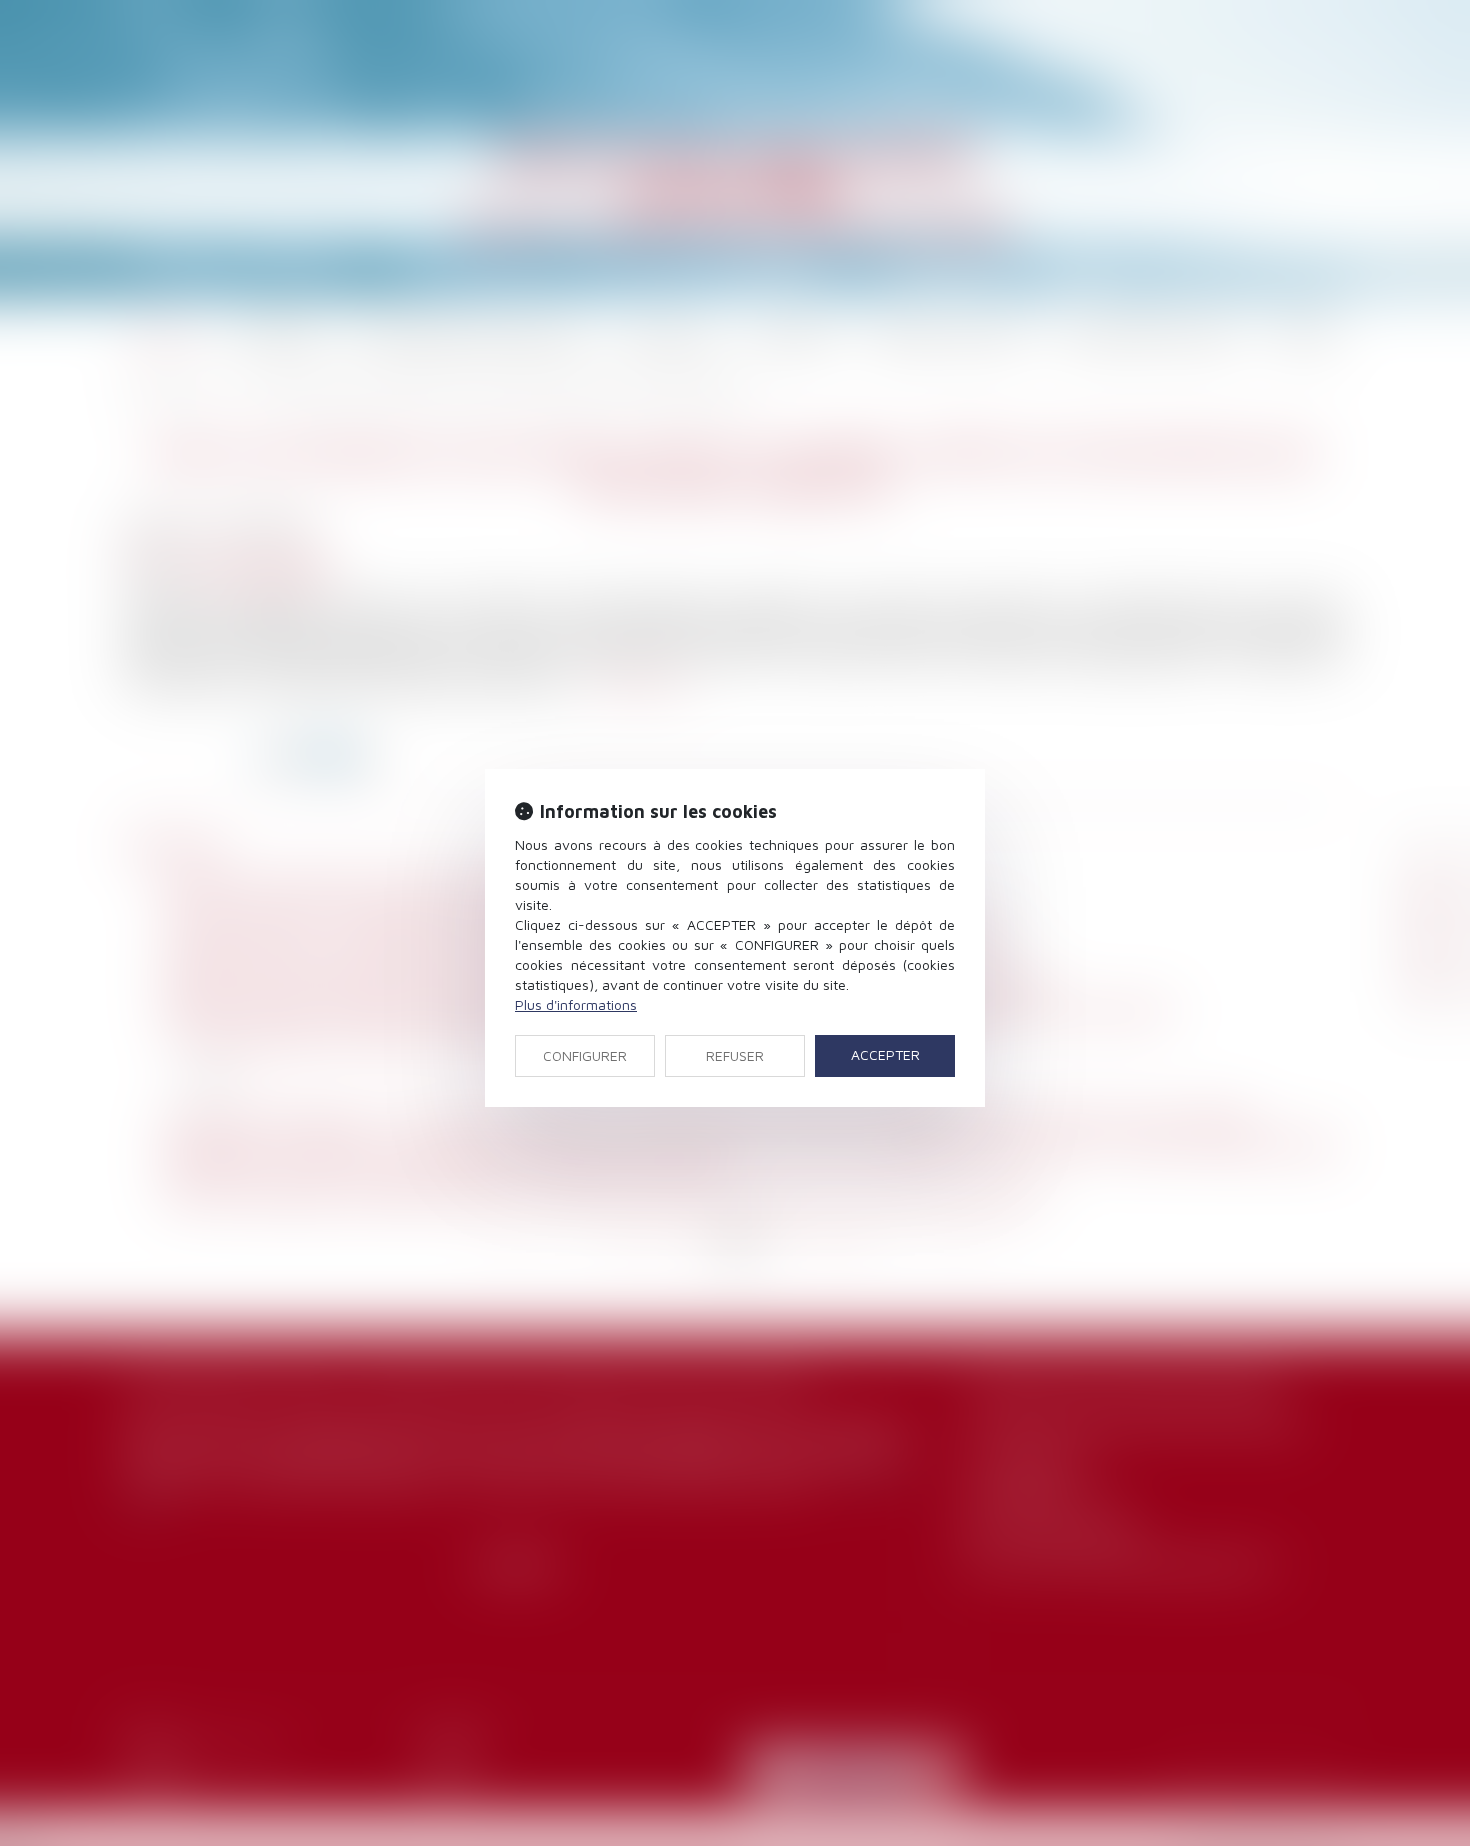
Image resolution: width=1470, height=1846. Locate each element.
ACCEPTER (885, 1054)
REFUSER (735, 1055)
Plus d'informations (576, 1004)
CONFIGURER (585, 1055)
